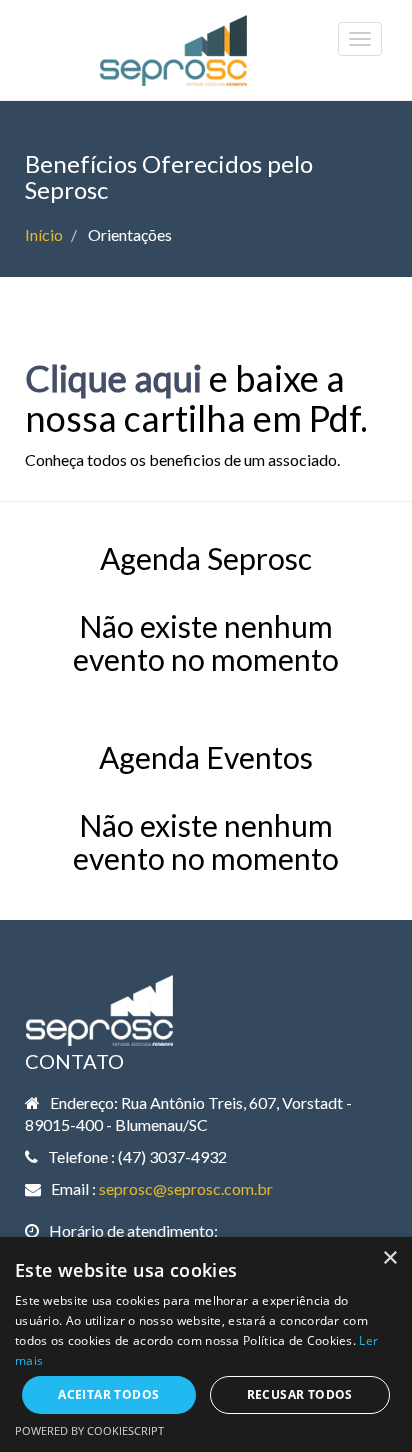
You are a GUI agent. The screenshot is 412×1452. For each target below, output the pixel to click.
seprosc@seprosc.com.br (186, 1188)
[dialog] (206, 1344)
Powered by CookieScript (89, 1430)
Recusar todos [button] (300, 1394)
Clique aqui (113, 378)
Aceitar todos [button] (108, 1394)
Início (44, 234)
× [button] (389, 1258)
